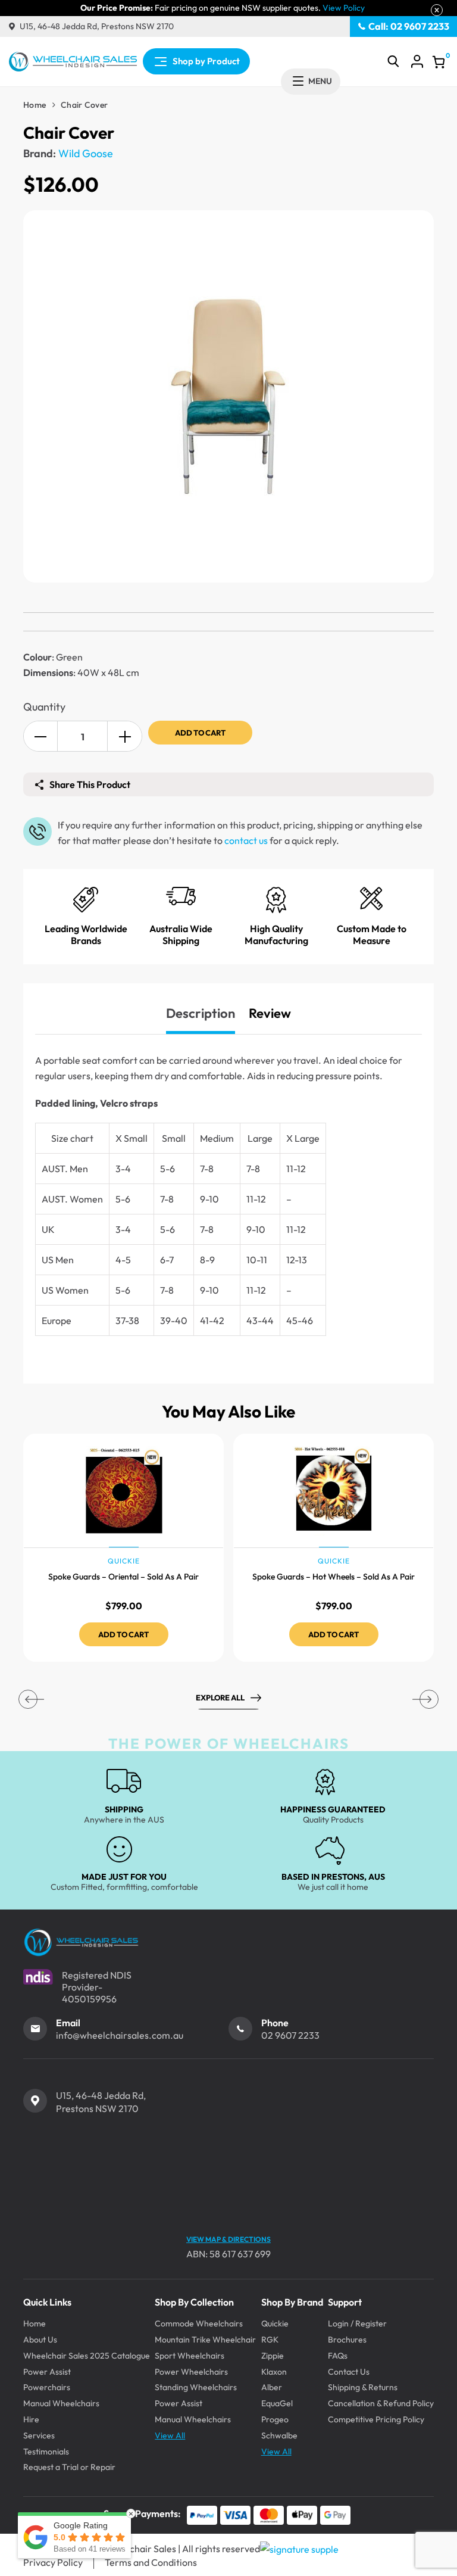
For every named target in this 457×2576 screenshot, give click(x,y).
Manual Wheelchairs (61, 2403)
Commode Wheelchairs (199, 2323)
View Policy (344, 8)
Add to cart (200, 733)
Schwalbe (279, 2435)
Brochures (347, 2340)
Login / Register (357, 2323)
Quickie (275, 2323)
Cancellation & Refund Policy (381, 2403)
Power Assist (47, 2372)
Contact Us (349, 2372)
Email (68, 2023)
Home (35, 105)
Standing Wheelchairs (196, 2387)
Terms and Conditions (151, 2562)
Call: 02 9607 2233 (409, 26)
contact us (246, 840)
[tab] (201, 1013)
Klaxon (274, 2372)
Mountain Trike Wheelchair (205, 2340)
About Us (40, 2340)
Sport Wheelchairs (190, 2356)
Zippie (273, 2356)
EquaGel (277, 2403)
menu (320, 81)
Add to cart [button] (123, 1634)
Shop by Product (206, 61)
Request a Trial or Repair (69, 2467)
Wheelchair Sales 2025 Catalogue (87, 2356)
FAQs (338, 2356)
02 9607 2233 (290, 2035)
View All (170, 2435)
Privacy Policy (53, 2562)
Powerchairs (47, 2387)
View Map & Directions (228, 2239)
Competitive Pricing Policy (376, 2419)
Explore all (220, 1697)
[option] (123, 1548)
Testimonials (46, 2452)
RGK (270, 2340)
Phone (275, 2023)
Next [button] (429, 1699)
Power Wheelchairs (191, 2372)
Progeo (275, 2419)
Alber (272, 2387)
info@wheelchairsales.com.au (120, 2035)
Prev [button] (28, 1699)
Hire (31, 2419)
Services (39, 2435)
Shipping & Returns (363, 2387)
